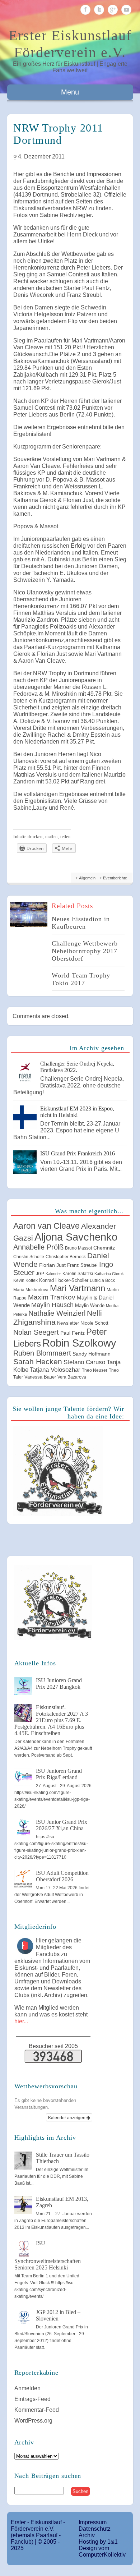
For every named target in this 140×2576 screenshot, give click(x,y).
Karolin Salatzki (78, 1274)
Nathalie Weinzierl (57, 1313)
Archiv (87, 2535)
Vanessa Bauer (40, 1377)
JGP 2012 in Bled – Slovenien (58, 2315)
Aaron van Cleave (46, 1226)
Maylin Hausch (52, 1305)
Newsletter (68, 1323)
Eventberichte (115, 878)
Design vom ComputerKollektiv (102, 2551)
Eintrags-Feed (32, 2399)
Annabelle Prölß (38, 1247)
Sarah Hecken (38, 1361)
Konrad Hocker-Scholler (64, 1280)
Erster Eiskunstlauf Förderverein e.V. (70, 44)
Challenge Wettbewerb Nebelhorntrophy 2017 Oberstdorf (85, 951)
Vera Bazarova (72, 1377)
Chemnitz (104, 1248)
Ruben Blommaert (42, 1353)
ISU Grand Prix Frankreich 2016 (78, 1153)
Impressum (93, 2522)
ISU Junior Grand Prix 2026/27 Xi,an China (62, 1825)
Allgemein (87, 878)
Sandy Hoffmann (92, 1354)
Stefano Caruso (84, 1362)
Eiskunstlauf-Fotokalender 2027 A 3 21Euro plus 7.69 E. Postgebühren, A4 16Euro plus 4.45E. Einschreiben (51, 1720)
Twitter (99, 10)
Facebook (85, 10)
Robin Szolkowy (79, 1343)
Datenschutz (95, 2529)
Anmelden (27, 2388)
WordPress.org (33, 2421)
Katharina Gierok (109, 1274)
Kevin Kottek (25, 1280)
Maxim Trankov (52, 1297)
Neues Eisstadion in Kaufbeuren (81, 923)
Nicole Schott (94, 1323)
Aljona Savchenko (76, 1237)
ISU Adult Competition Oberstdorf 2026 (62, 1876)
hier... (21, 2021)
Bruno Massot (78, 1248)
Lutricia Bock (102, 1280)
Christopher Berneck (66, 1257)
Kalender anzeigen (67, 2117)
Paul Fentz (73, 1333)
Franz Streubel (82, 1265)
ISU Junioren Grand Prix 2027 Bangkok (59, 1683)
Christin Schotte (29, 1257)
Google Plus (113, 10)
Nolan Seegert (36, 1332)
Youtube (126, 10)
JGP (40, 1274)
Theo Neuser (95, 1370)
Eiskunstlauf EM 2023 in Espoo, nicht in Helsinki (77, 1112)
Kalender (53, 1274)
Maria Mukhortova (31, 1290)
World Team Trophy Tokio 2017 (81, 979)
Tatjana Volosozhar (55, 1370)
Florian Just (52, 1265)
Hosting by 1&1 (98, 2542)
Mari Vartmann (78, 1288)
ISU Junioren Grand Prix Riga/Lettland (59, 1774)
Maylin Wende (90, 1305)
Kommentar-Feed (37, 2410)
